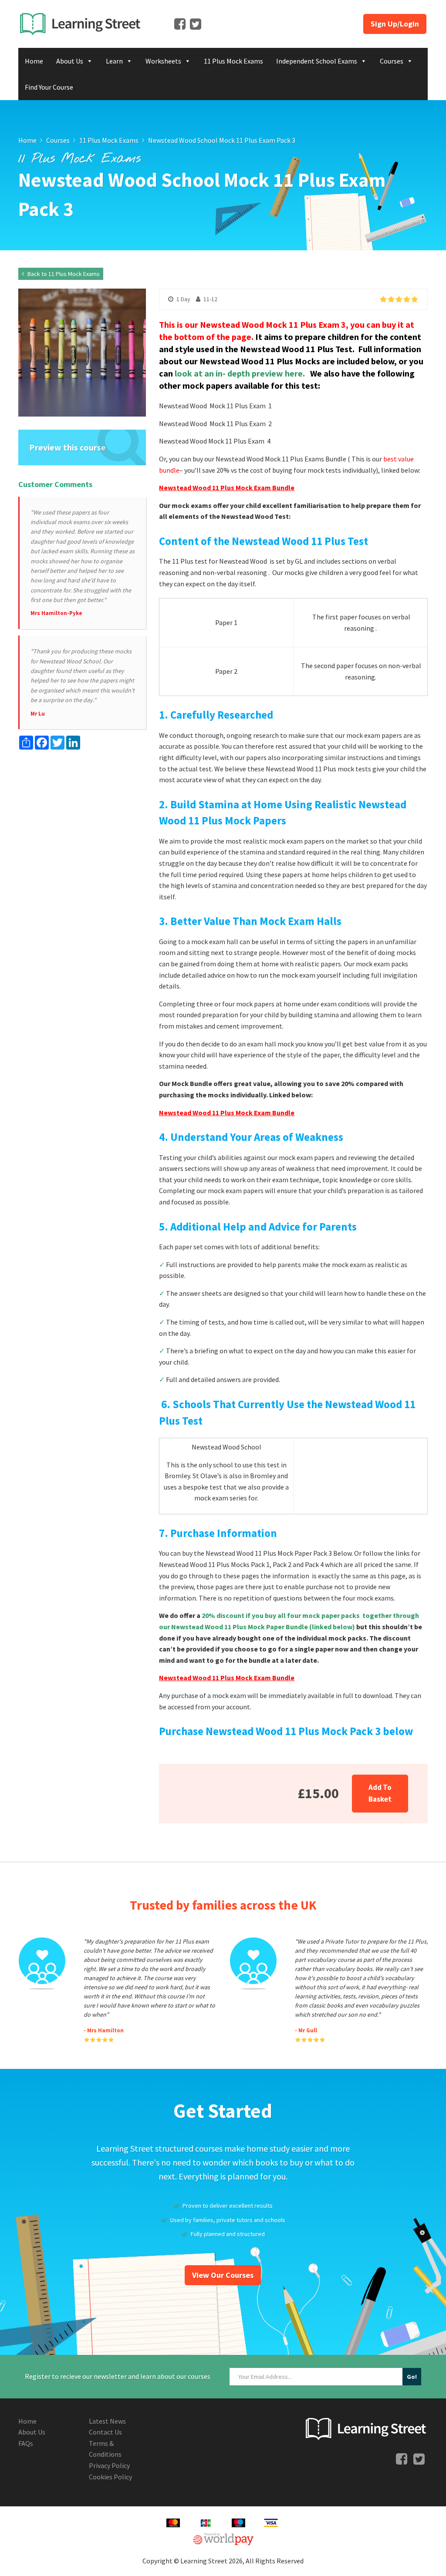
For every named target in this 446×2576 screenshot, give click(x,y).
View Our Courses (223, 2275)
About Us (70, 61)
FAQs (26, 2443)
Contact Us (105, 2432)
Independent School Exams (317, 61)
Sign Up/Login (395, 24)
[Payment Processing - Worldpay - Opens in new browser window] (223, 2538)
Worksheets (163, 61)
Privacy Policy (109, 2465)
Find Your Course (49, 87)
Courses (392, 61)
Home (34, 61)
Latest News (107, 2421)
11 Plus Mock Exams (233, 61)
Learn (114, 61)
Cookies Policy (110, 2477)
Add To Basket (380, 1793)
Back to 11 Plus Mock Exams (63, 274)
